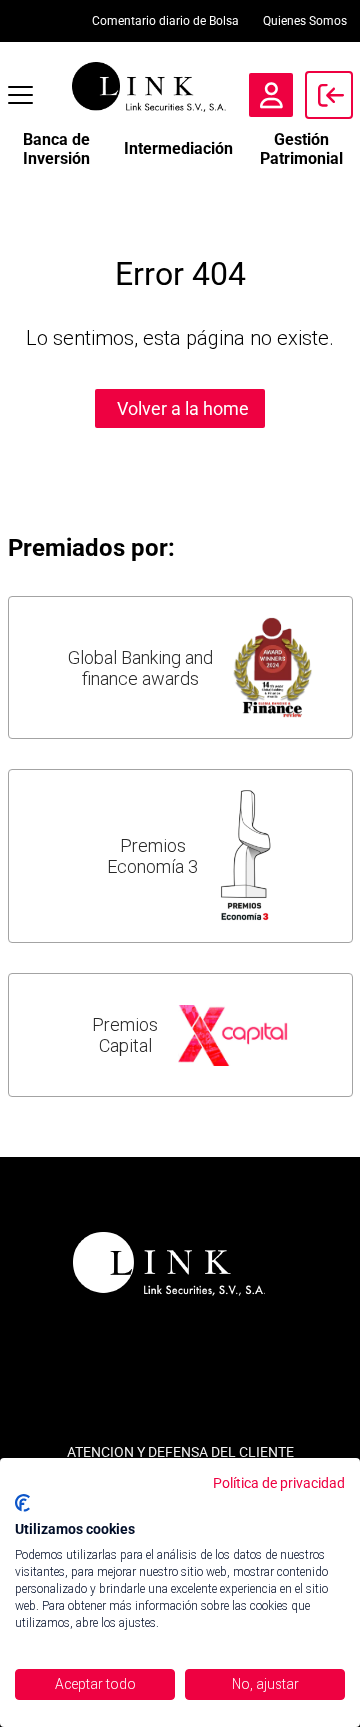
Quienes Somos (305, 21)
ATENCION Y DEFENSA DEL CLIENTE (180, 1452)
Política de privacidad (279, 1483)
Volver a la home (183, 408)
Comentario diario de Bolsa (165, 21)
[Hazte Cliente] (271, 95)
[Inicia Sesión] (329, 95)
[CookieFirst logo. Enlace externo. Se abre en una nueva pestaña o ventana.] (22, 1503)
